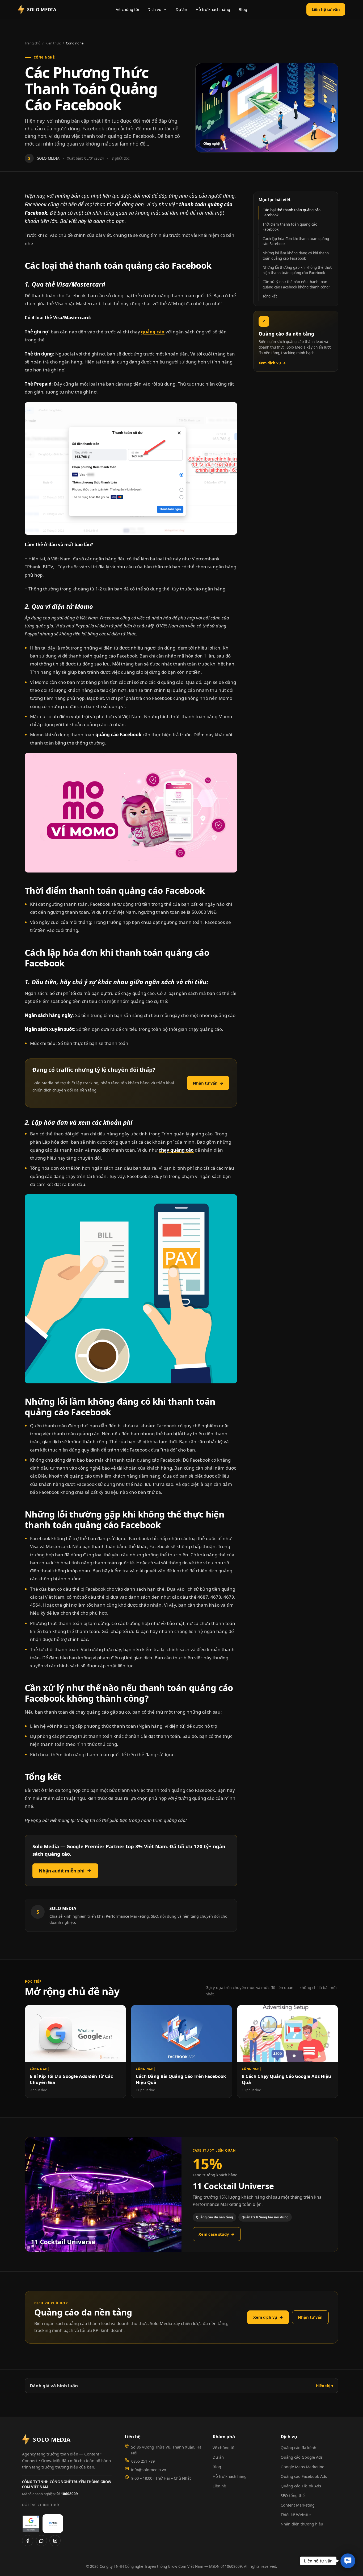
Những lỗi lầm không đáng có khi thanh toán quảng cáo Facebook (296, 256)
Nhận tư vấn (208, 1083)
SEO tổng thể (293, 2495)
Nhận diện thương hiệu (302, 2524)
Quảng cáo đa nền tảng (214, 2217)
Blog (243, 9)
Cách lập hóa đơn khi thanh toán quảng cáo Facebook (296, 241)
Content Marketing (298, 2505)
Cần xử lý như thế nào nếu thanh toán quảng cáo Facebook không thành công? (296, 284)
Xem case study (217, 2234)
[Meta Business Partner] (53, 2524)
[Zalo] (41, 2541)
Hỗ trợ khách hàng (213, 9)
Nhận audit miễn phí (62, 1871)
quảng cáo (153, 332)
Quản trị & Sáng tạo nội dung (265, 2217)
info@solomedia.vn (149, 2470)
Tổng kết (270, 296)
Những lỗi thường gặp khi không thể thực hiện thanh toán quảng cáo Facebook (297, 270)
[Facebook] (28, 2541)
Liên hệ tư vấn (326, 9)
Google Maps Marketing (303, 2467)
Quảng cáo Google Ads (302, 2457)
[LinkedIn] (55, 2541)
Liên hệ (219, 2486)
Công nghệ (75, 43)
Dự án (181, 9)
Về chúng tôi (127, 9)
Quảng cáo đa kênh (298, 2447)
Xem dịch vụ (272, 363)
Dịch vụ (154, 9)
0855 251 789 (143, 2461)
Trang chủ (33, 43)
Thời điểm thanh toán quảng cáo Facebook (290, 227)
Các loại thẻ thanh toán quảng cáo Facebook (292, 212)
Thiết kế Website (296, 2515)
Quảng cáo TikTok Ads (301, 2486)
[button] (348, 2561)
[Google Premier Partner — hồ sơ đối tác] (31, 2524)
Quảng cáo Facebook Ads (304, 2476)
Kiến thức (53, 43)
